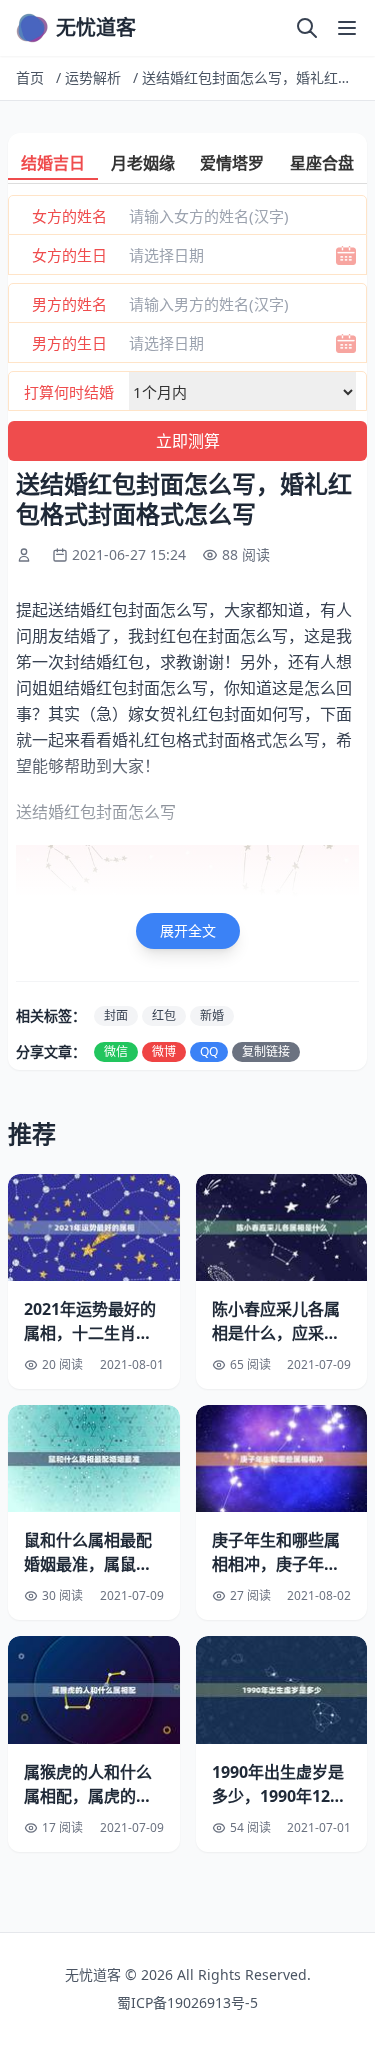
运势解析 (93, 77)
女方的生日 (69, 255)
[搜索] (307, 28)
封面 (116, 1015)
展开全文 (188, 930)
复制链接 (266, 1051)
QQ (209, 1051)
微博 (164, 1051)
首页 (30, 77)
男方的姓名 (69, 304)
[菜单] (347, 28)
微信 (116, 1051)
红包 (164, 1015)
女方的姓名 (69, 216)
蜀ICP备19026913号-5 (187, 2002)
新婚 (212, 1015)
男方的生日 (69, 343)
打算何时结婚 (69, 392)
